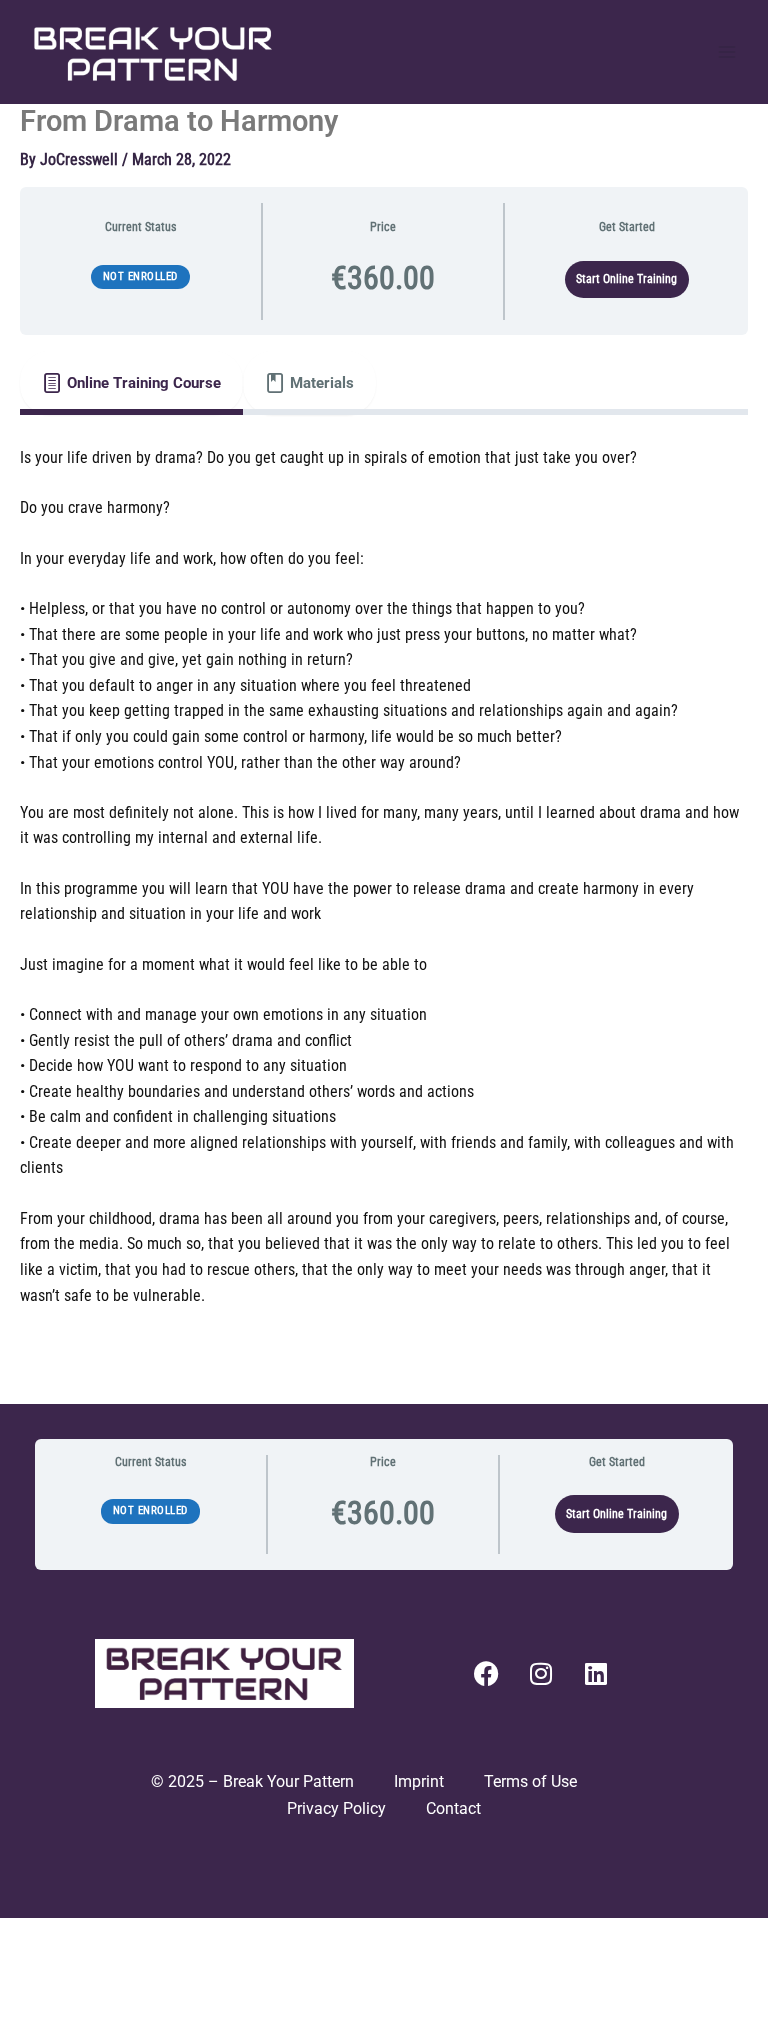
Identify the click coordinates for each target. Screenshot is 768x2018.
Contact (453, 1808)
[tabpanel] (384, 890)
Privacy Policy (336, 1808)
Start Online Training (626, 279)
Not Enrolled (140, 276)
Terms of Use (532, 1781)
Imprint (419, 1781)
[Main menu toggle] (727, 52)
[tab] (131, 383)
